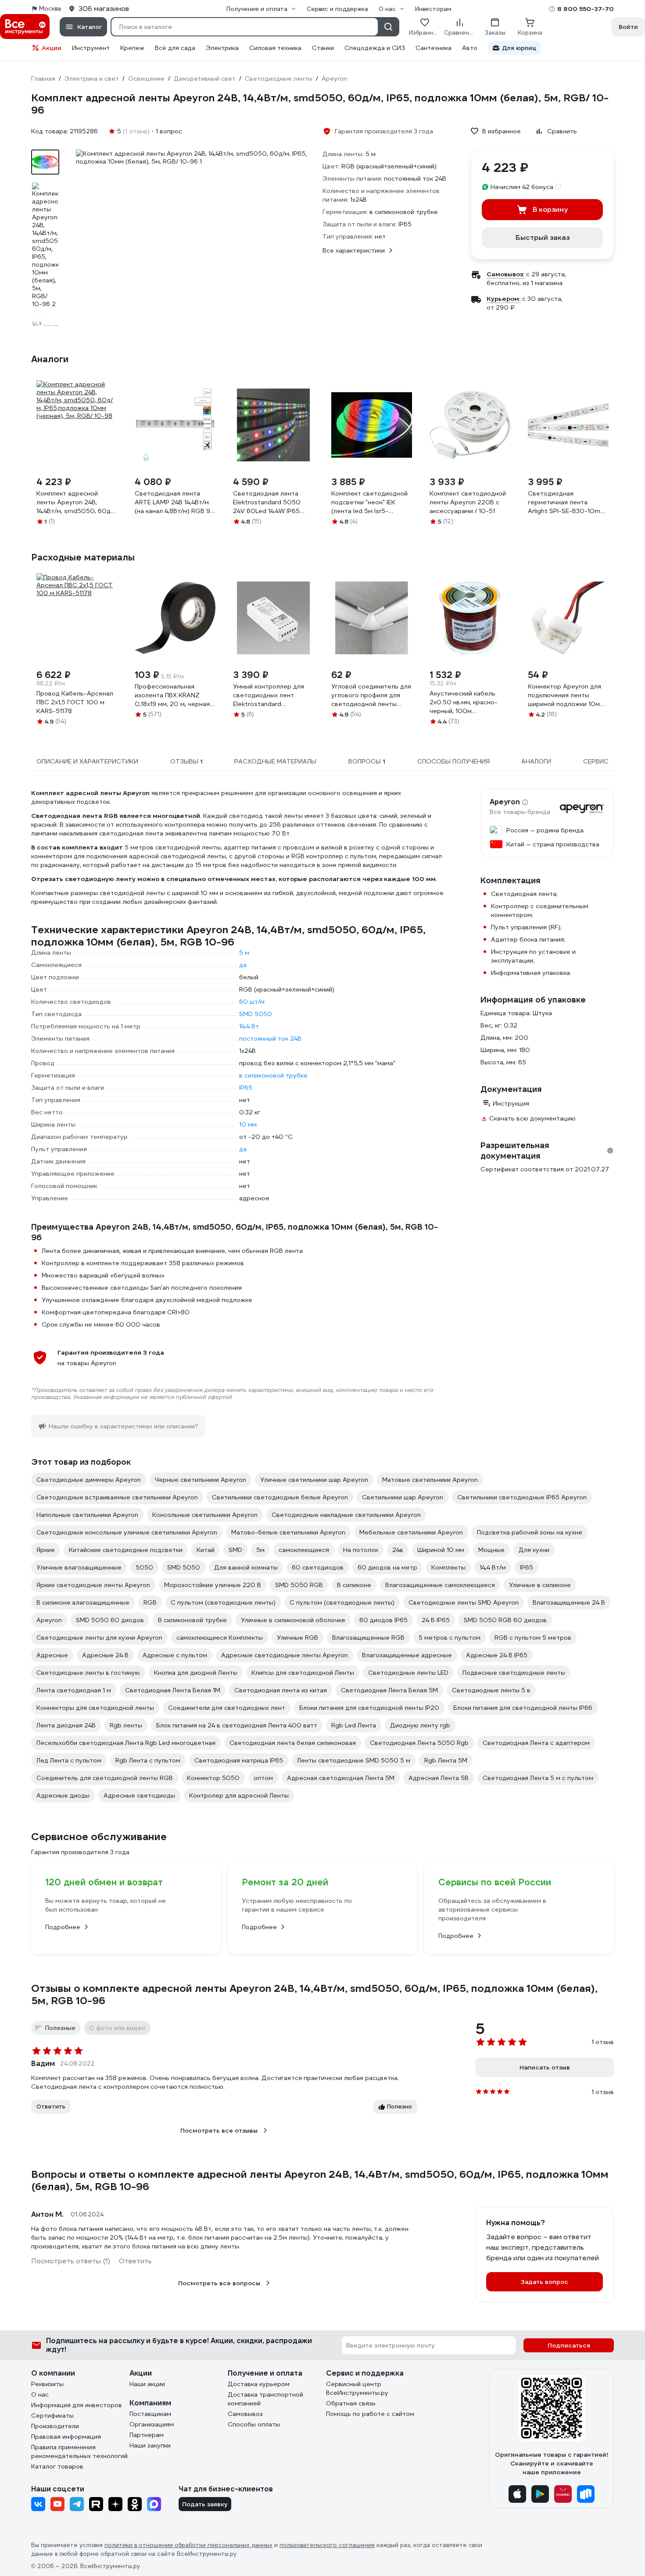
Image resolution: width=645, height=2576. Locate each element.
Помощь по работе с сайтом (370, 2414)
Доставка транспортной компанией (265, 2399)
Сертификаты (52, 2415)
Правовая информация (66, 2437)
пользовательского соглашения (327, 2545)
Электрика (222, 48)
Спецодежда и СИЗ (375, 48)
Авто (470, 48)
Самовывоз (245, 2414)
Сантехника (434, 48)
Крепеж (132, 48)
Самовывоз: (505, 274)
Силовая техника (275, 48)
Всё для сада (175, 48)
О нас (40, 2394)
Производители (55, 2426)
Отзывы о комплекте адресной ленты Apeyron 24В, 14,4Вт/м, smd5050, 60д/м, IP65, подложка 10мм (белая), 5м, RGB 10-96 (314, 1994)
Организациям (152, 2424)
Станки (323, 48)
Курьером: (503, 299)
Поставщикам (150, 2414)
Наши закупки (150, 2445)
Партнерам (147, 2435)
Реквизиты (47, 2384)
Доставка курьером (259, 2384)
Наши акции (147, 2384)
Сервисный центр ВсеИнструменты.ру (357, 2388)
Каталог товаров (57, 2466)
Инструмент (91, 48)
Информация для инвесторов (77, 2405)
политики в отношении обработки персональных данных (188, 2545)
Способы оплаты (254, 2424)
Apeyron (505, 802)
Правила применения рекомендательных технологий (79, 2451)
